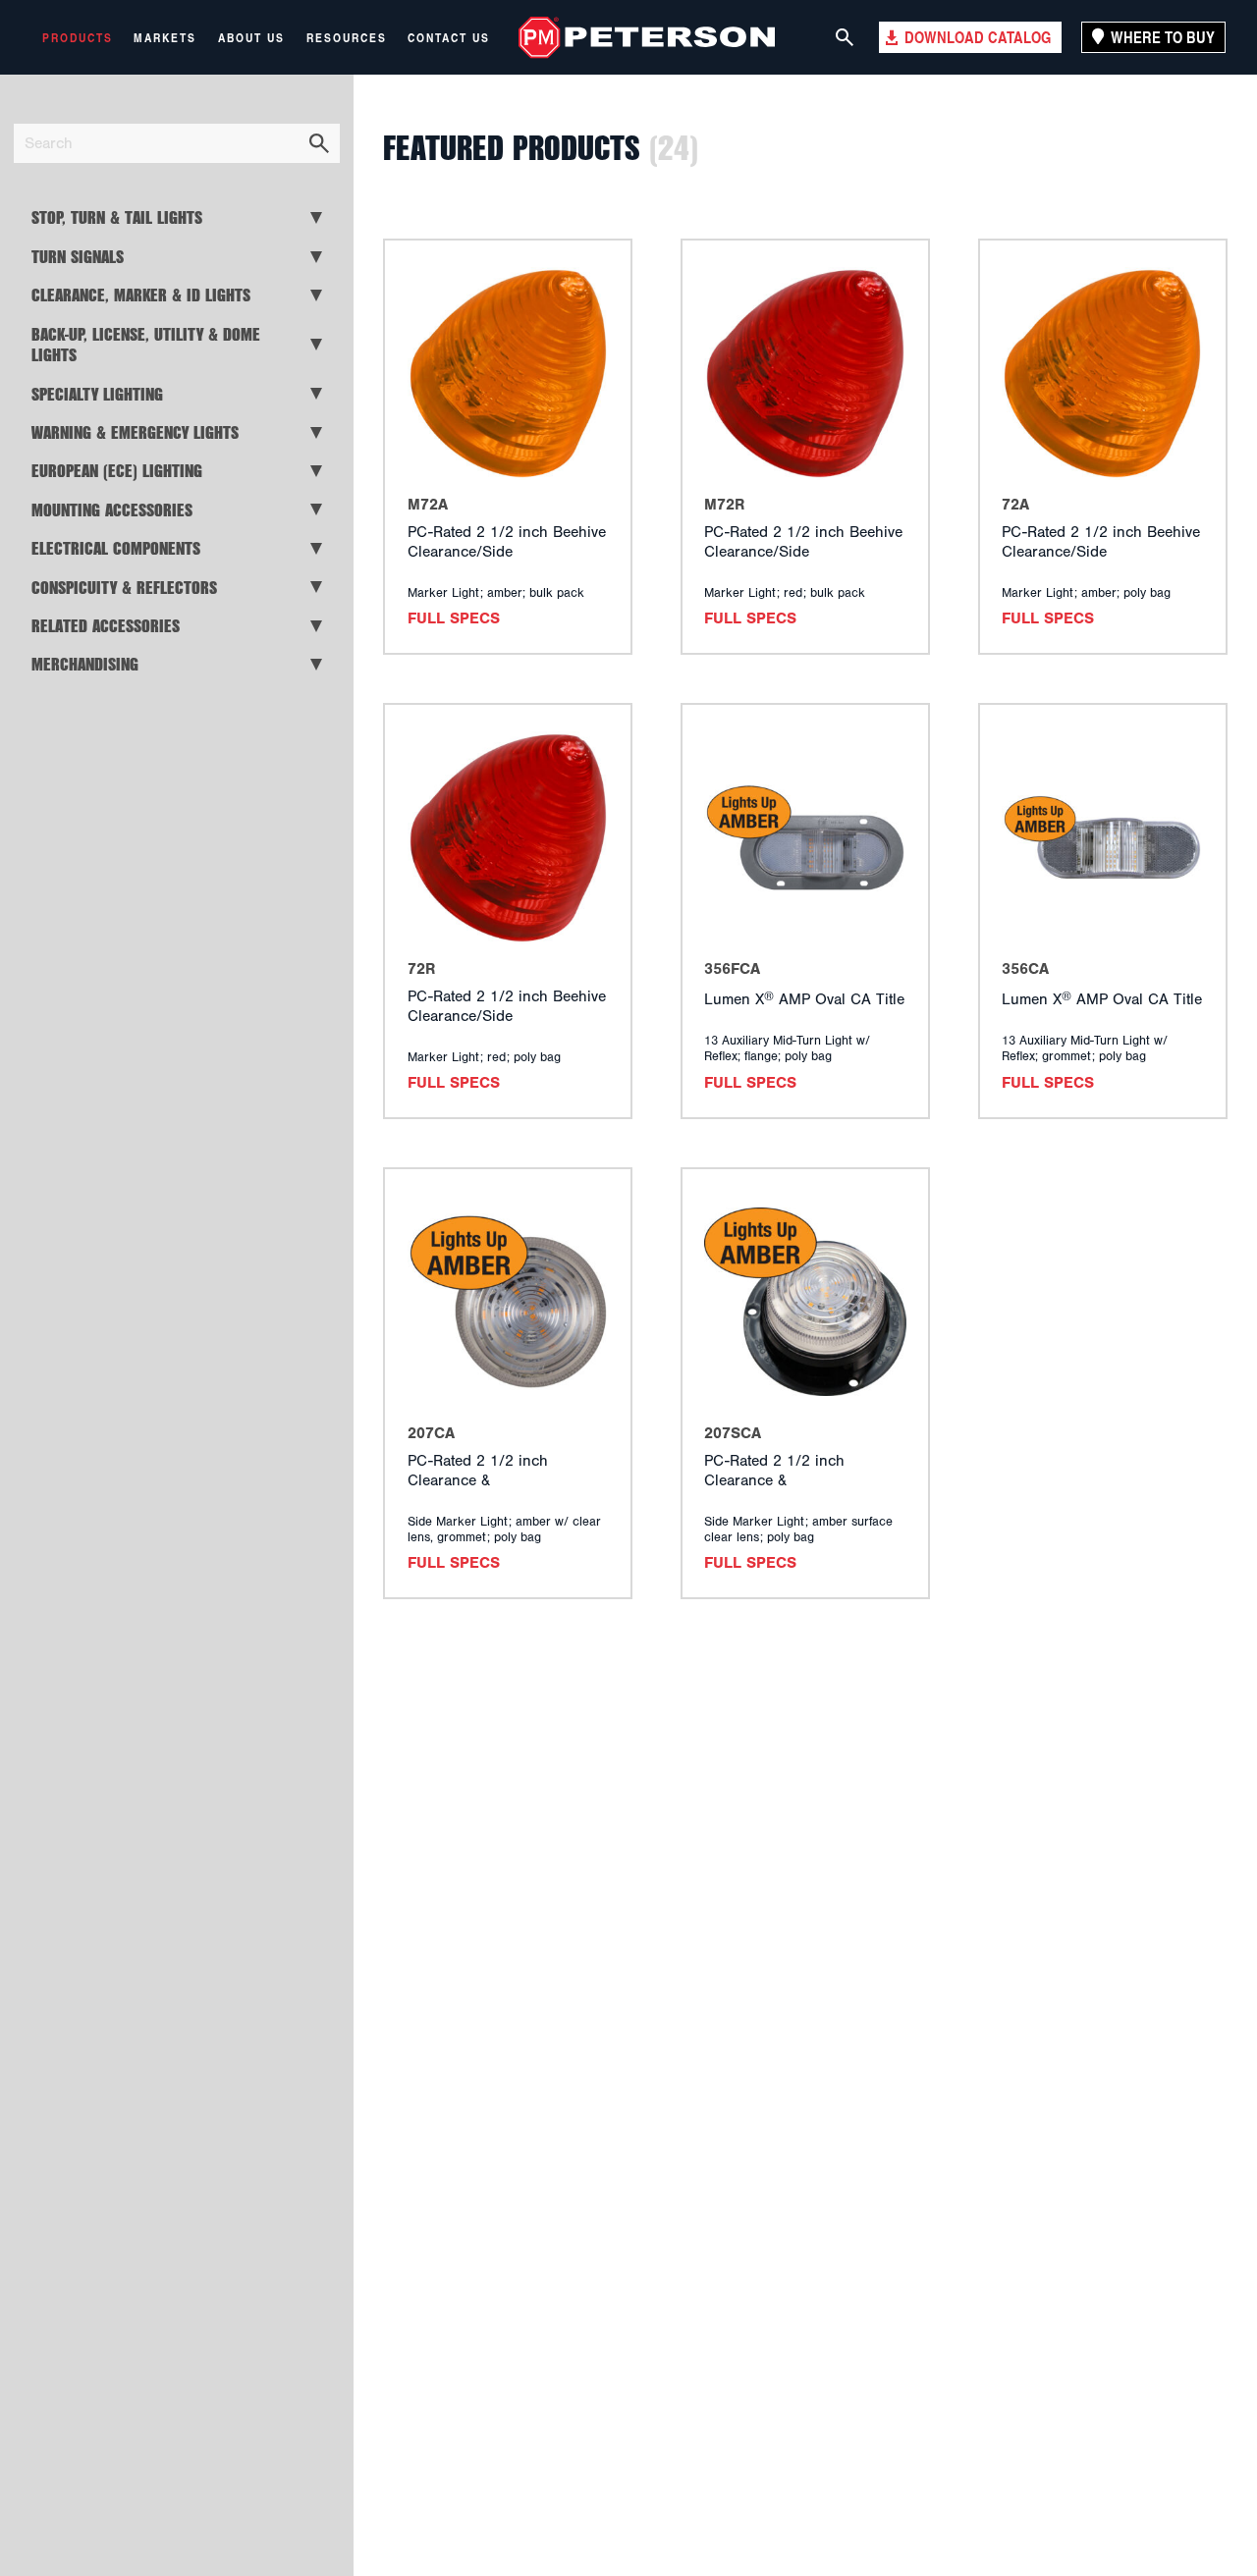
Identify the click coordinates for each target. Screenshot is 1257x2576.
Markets (165, 37)
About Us (251, 37)
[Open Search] (845, 37)
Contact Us (449, 37)
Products (78, 37)
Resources (347, 37)
